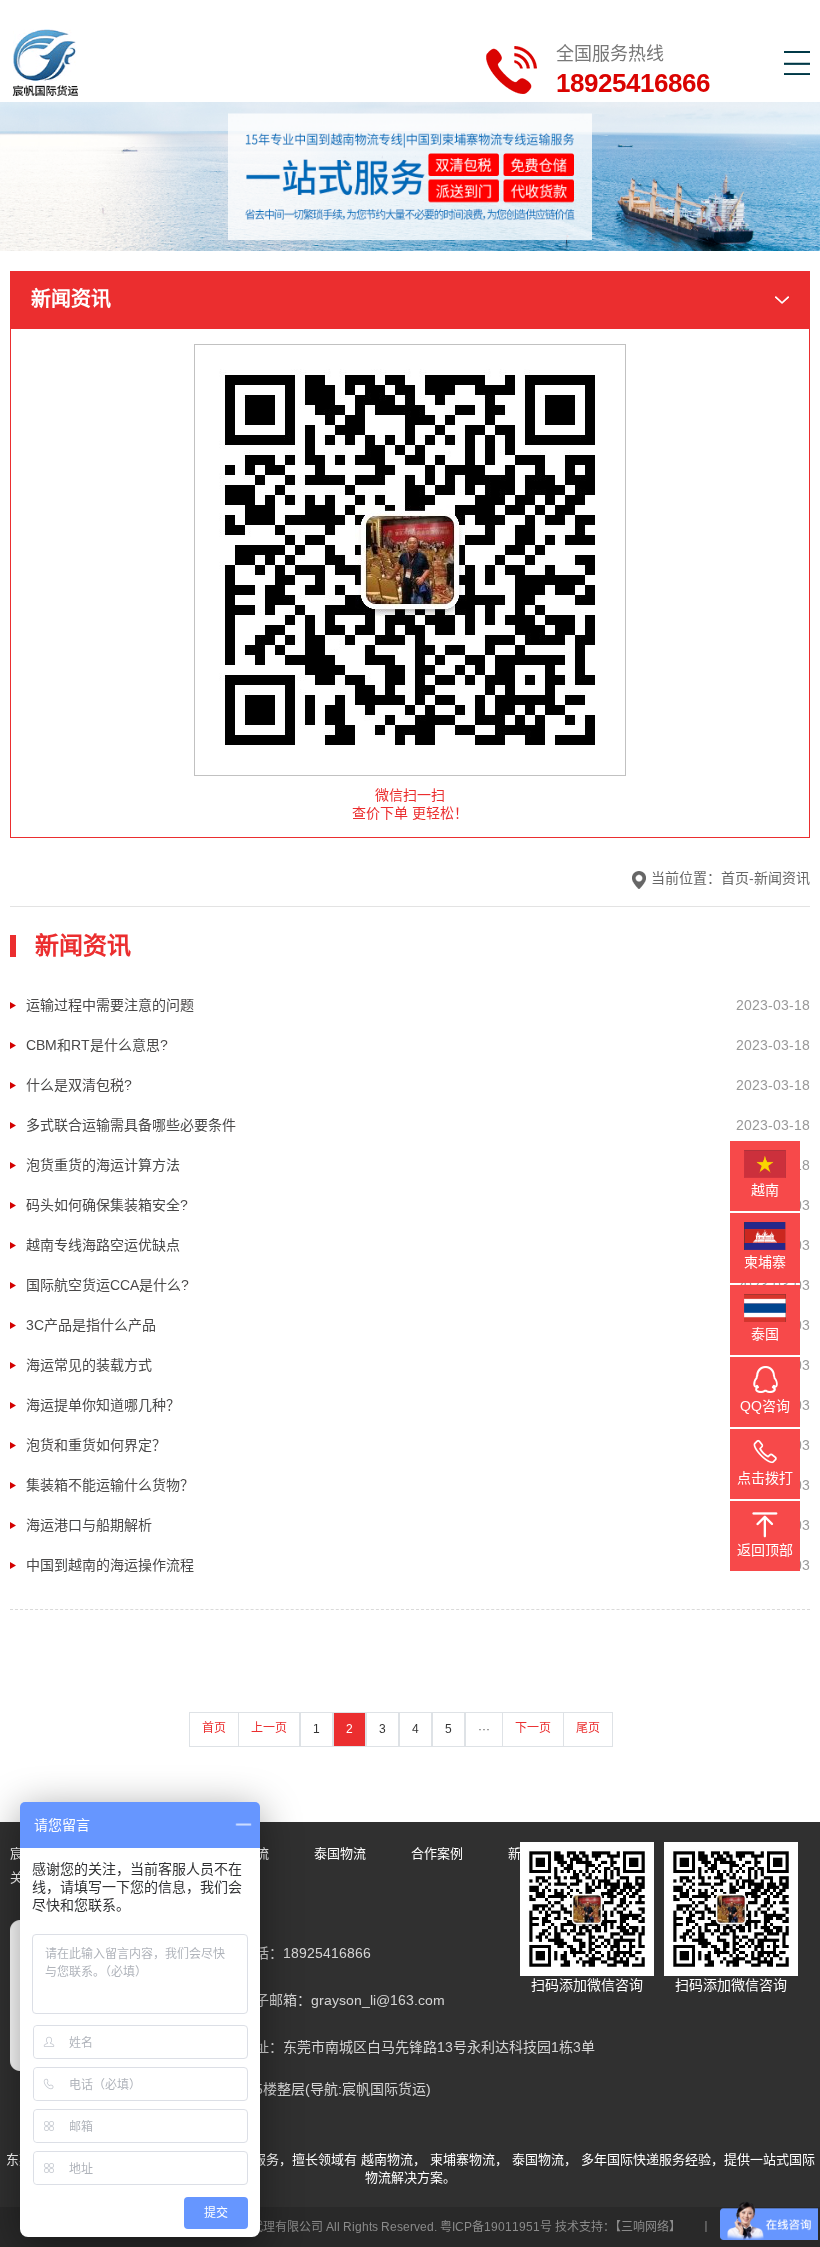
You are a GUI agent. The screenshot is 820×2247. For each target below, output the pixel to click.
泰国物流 (340, 1853)
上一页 (269, 1728)
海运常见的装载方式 (89, 1365)
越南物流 (387, 2159)
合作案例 (437, 1853)
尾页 (588, 1728)
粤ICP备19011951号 (496, 2227)
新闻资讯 (782, 878)
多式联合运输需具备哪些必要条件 (131, 1125)
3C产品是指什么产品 (91, 1325)
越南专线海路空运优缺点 (103, 1245)
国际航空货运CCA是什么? (107, 1285)
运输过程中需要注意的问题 (110, 1005)
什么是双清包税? (79, 1085)
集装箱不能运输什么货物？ (110, 1485)
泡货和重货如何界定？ (96, 1445)
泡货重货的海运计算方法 (103, 1165)
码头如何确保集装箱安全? (107, 1205)
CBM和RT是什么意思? (97, 1045)
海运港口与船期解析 (89, 1525)
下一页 (533, 1728)
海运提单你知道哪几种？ (103, 1405)
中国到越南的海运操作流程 (110, 1565)
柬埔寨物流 (462, 2159)
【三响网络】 (648, 2227)
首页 (735, 878)
